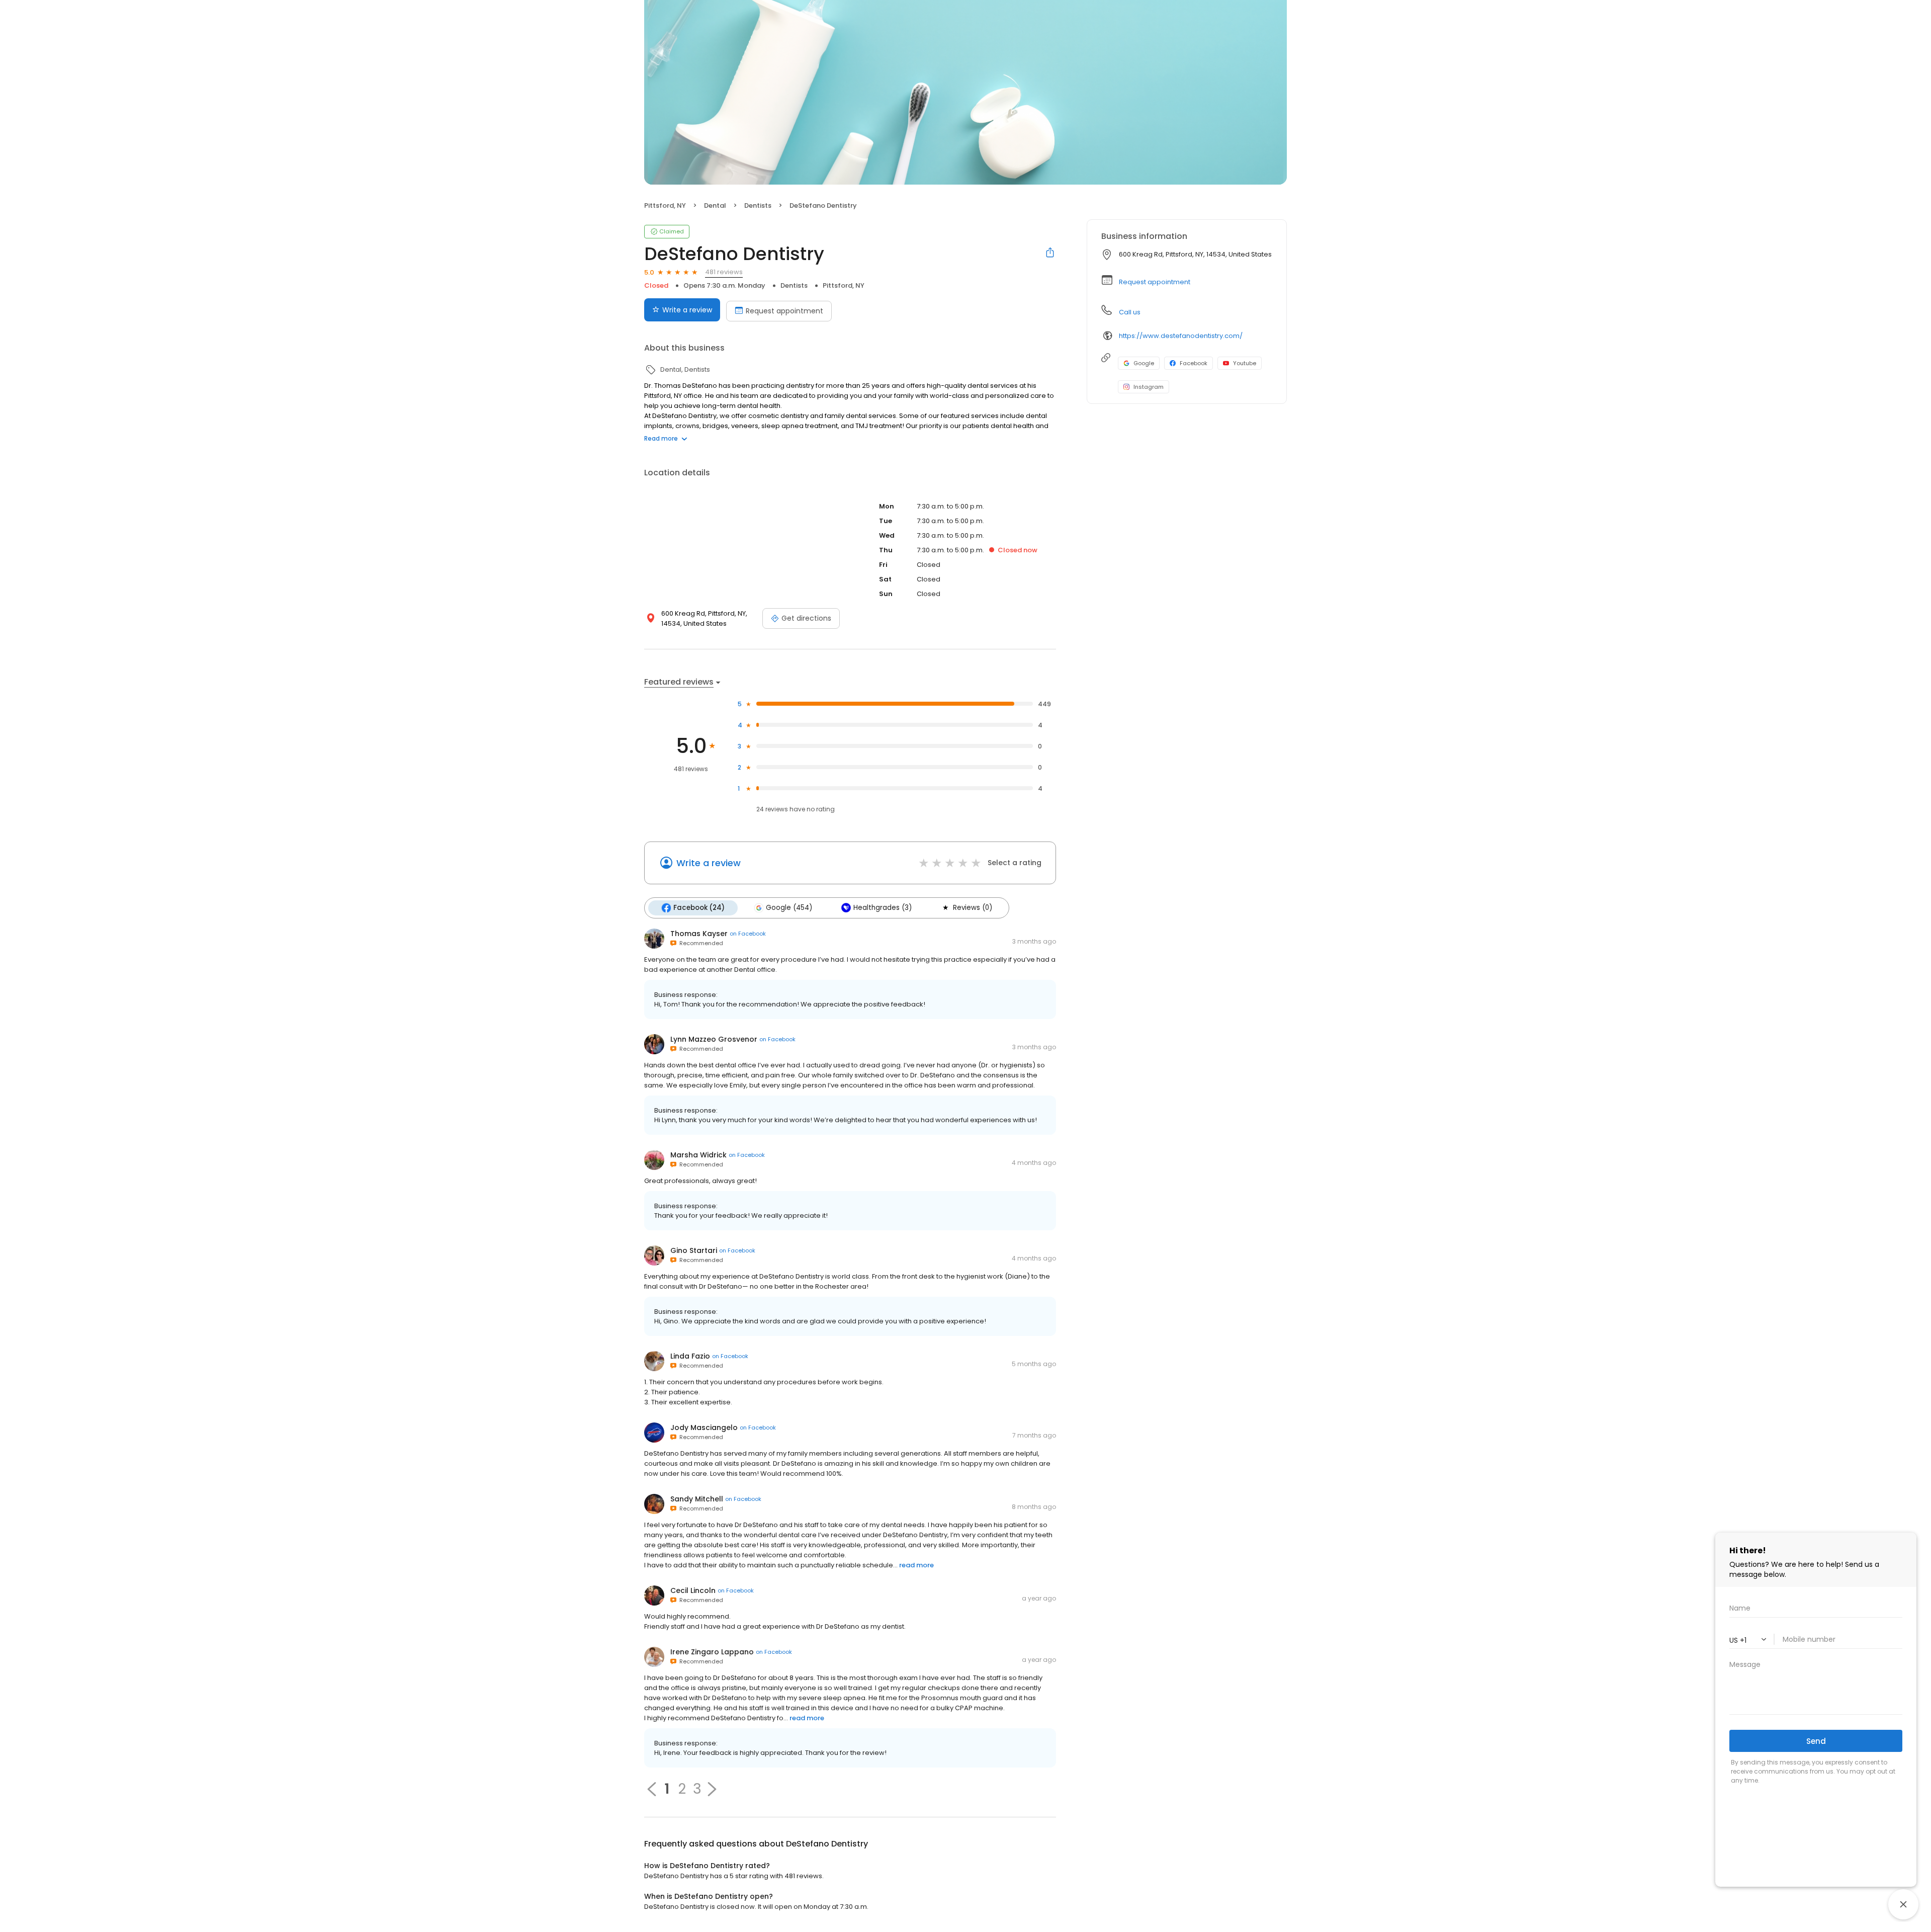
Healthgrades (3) (883, 908)
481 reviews (724, 272)
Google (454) (789, 908)
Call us (1130, 312)
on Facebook (748, 934)
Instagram (1149, 387)
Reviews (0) (973, 908)
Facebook (1194, 363)
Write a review (687, 310)
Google (1144, 363)
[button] (712, 1789)
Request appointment (784, 311)
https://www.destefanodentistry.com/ (1181, 336)
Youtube (1245, 363)
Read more (661, 438)
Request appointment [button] (1155, 282)
